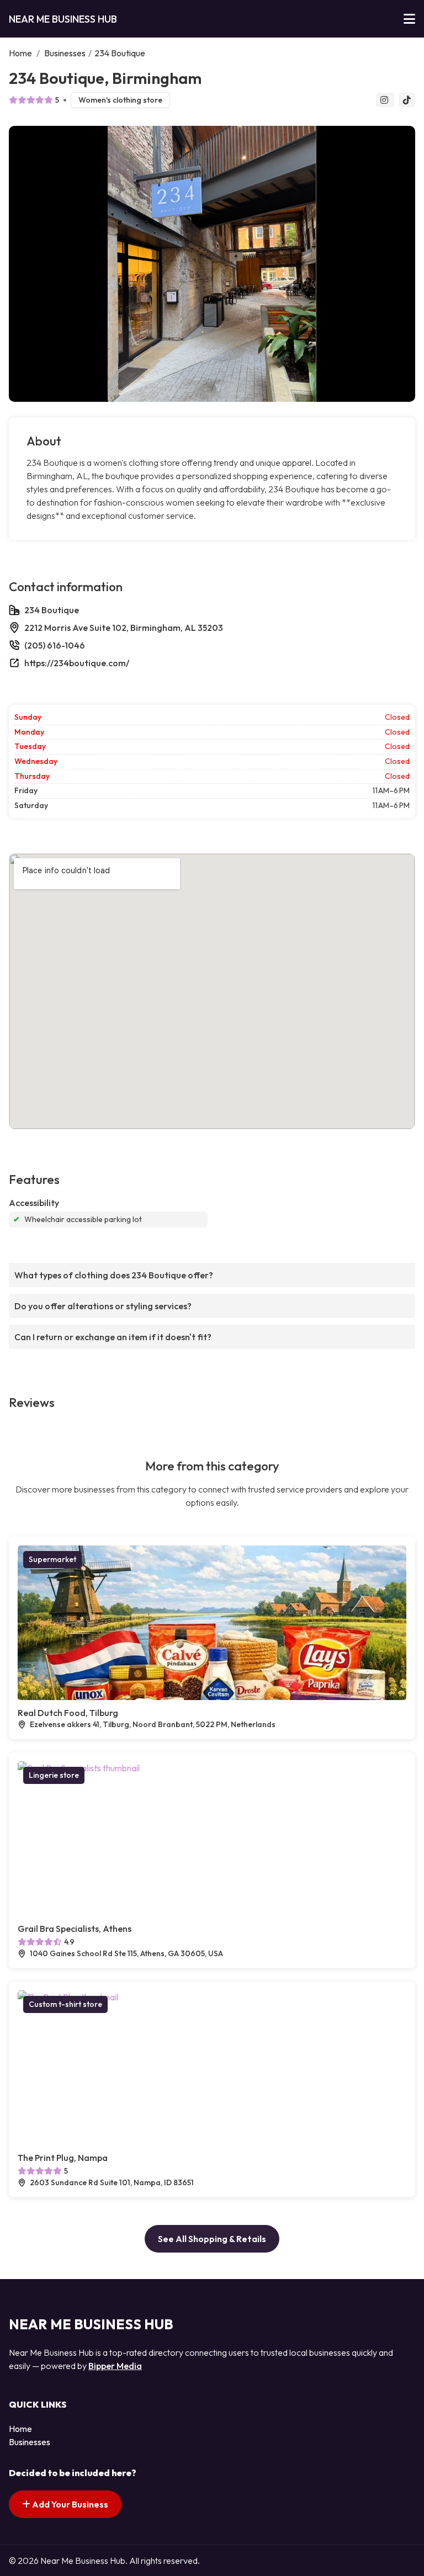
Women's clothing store (120, 100)
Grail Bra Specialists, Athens (75, 1929)
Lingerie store (54, 1775)
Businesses (65, 53)
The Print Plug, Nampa (63, 2158)
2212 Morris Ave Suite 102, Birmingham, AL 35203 (124, 628)
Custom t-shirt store (65, 2004)
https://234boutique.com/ (77, 663)
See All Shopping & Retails (212, 2239)
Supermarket (52, 1559)
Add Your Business (69, 2504)
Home (20, 53)
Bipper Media (115, 2366)
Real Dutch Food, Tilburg (68, 1713)
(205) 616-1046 (55, 645)
